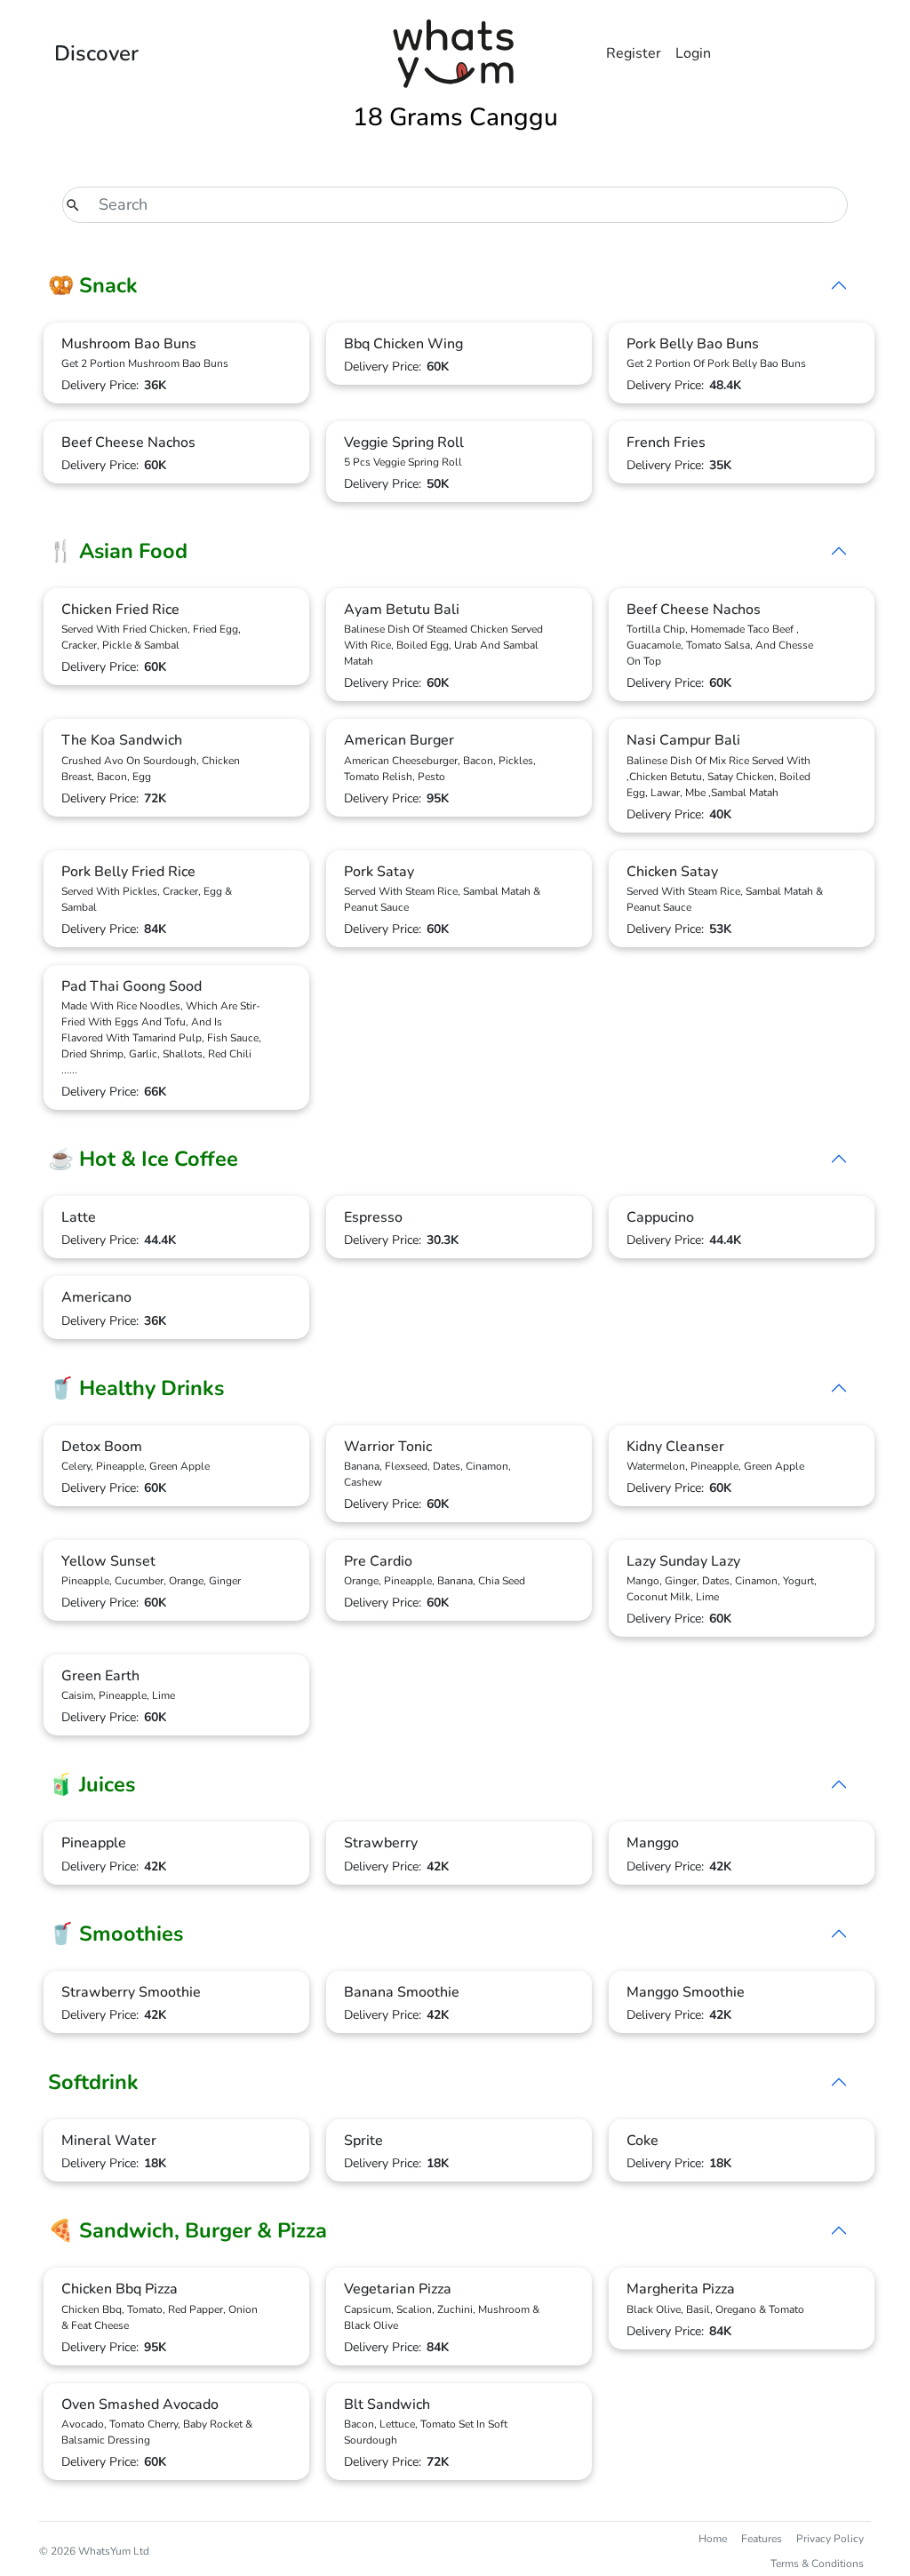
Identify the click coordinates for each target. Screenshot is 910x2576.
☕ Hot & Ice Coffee (143, 1159)
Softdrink (93, 2082)
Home (713, 2539)
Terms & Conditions (817, 2564)
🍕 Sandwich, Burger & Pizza (188, 2230)
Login (693, 53)
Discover (96, 53)
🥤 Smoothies (116, 1934)
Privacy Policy (830, 2539)
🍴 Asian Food (118, 551)
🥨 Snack (93, 285)
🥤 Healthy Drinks (136, 1388)
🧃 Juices (92, 1784)
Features (762, 2539)
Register (634, 53)
